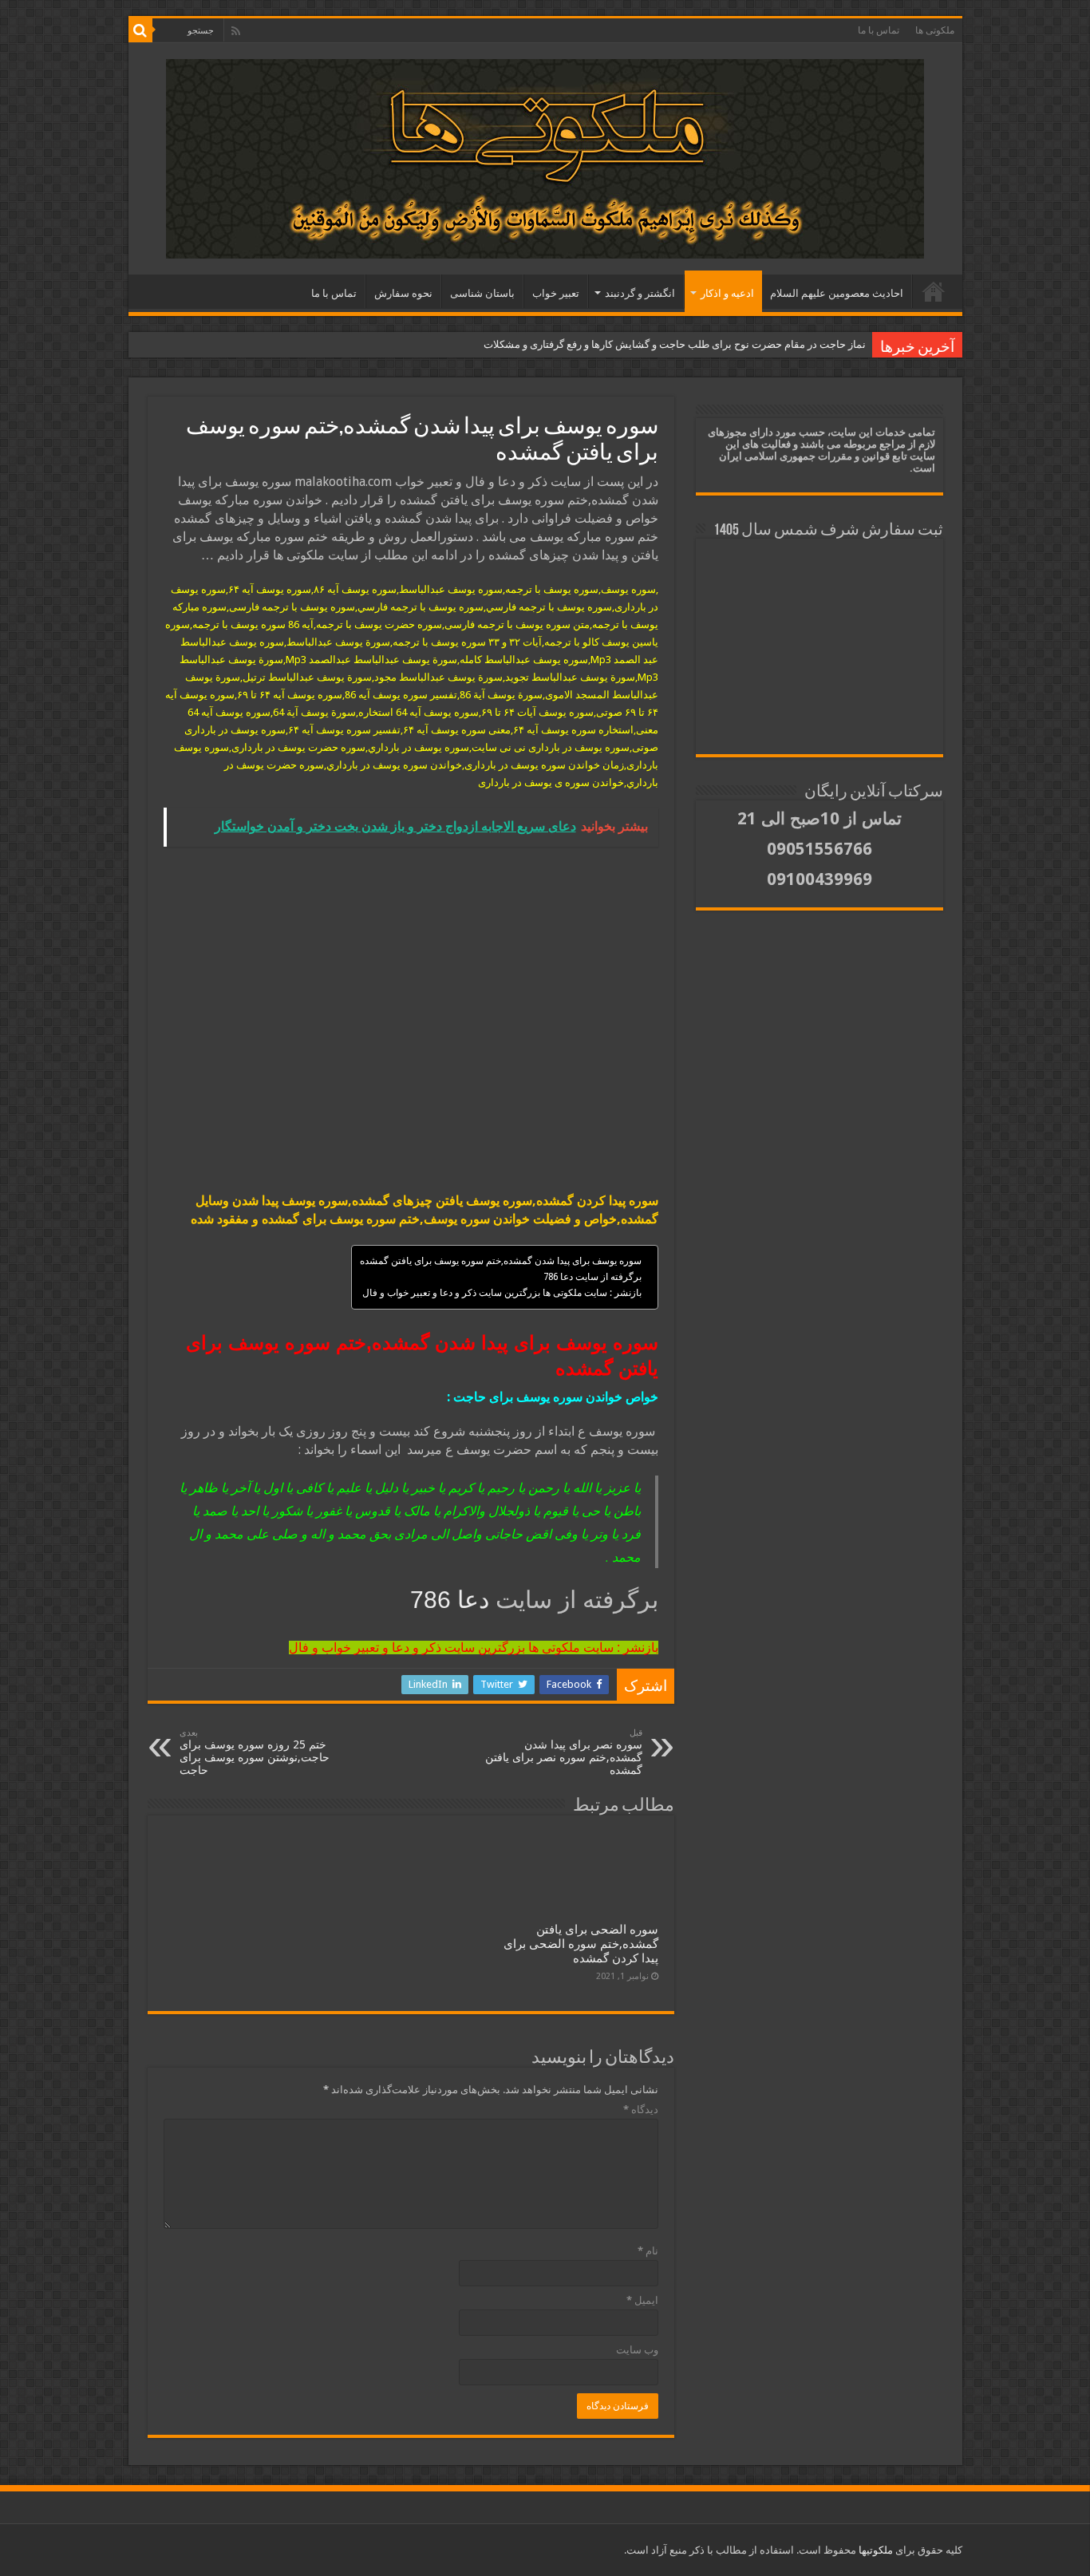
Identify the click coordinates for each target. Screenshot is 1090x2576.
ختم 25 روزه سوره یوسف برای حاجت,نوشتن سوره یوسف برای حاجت (255, 1752)
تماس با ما (879, 30)
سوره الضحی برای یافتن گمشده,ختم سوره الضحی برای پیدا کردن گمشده (581, 1944)
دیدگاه (641, 2110)
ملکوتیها (875, 2550)
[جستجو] (140, 30)
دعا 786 (453, 1600)
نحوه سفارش (403, 293)
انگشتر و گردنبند (640, 293)
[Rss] (236, 31)
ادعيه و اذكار (727, 293)
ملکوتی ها (935, 30)
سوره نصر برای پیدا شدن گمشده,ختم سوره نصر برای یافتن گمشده (564, 1752)
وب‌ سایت (637, 2350)
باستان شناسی (482, 293)
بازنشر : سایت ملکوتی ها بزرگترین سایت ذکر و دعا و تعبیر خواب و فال (502, 1293)
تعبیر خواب (556, 293)
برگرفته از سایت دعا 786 (592, 1277)
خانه (934, 291)
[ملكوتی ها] (545, 156)
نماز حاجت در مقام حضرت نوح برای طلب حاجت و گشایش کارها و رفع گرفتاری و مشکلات (675, 344)
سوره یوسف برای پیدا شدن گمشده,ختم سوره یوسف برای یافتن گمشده (501, 1261)
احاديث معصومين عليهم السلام (837, 293)
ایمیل (642, 2300)
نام (648, 2251)
